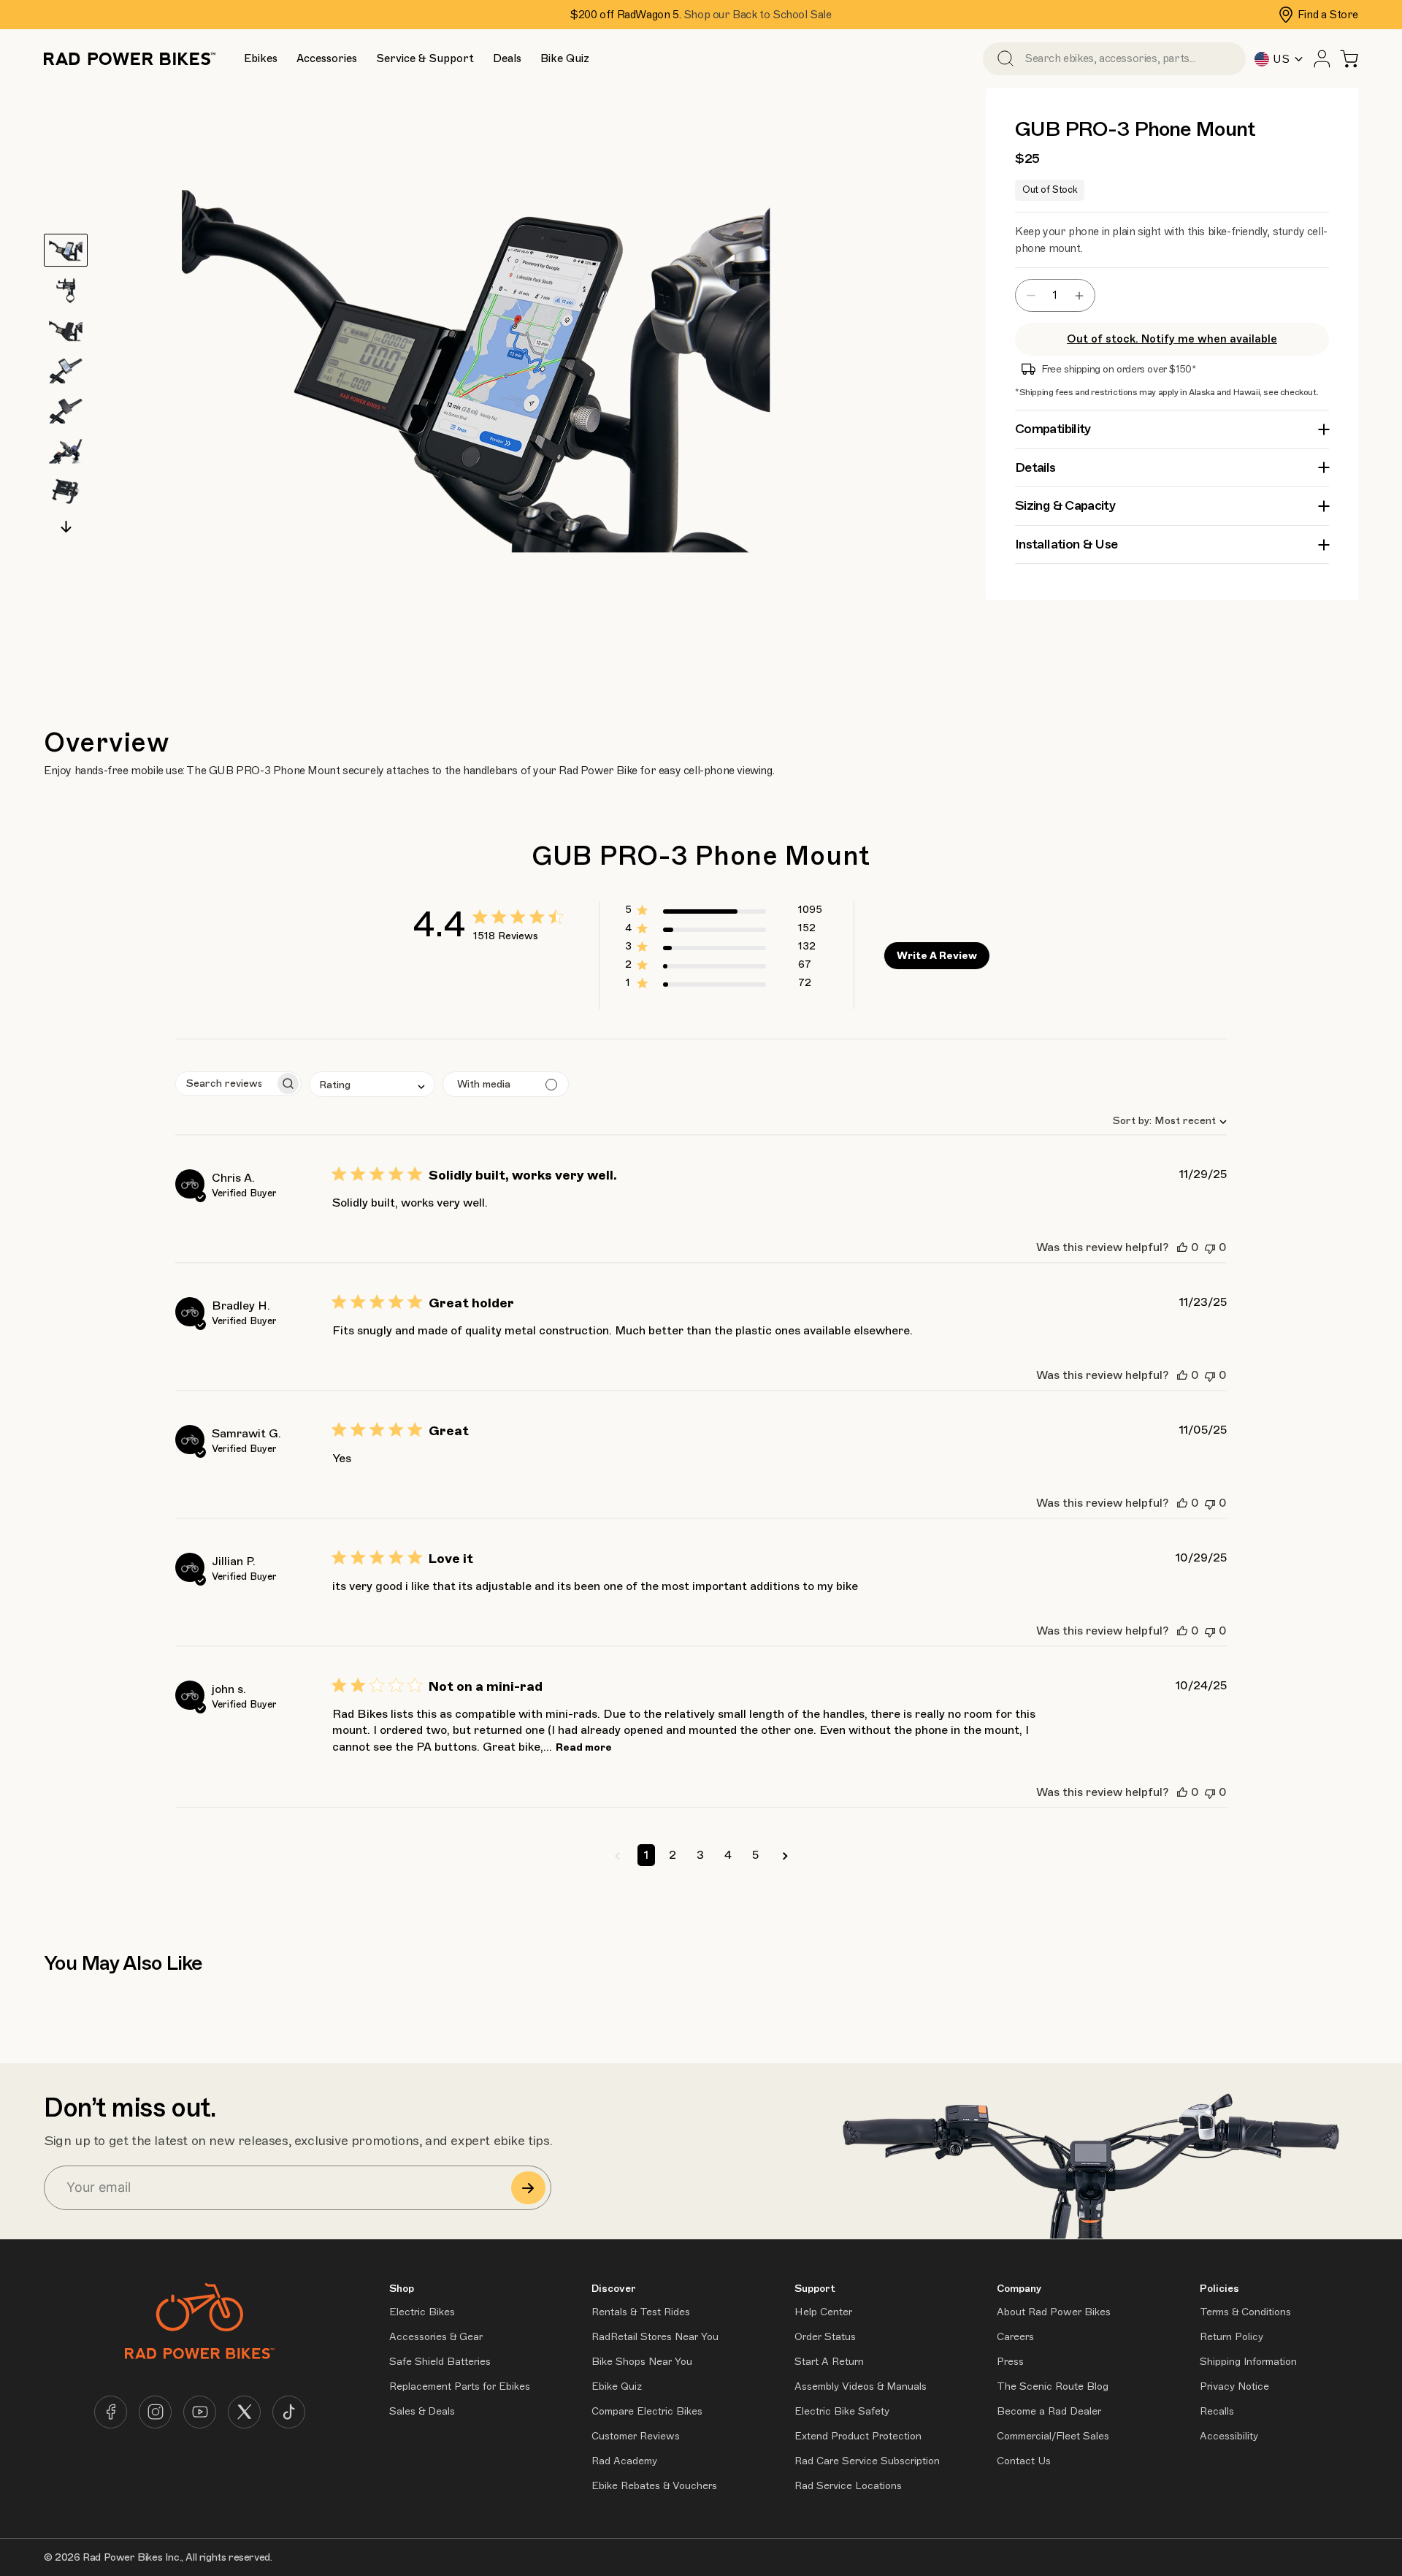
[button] (261, 59)
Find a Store (1328, 15)
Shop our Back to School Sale (758, 15)
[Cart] (1349, 59)
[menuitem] (260, 58)
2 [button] (673, 1855)
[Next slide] (66, 527)
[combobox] (1164, 1121)
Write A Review (937, 956)
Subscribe (528, 2188)
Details (1035, 467)
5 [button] (755, 1855)
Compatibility (1053, 429)
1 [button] (646, 1855)
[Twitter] (244, 2412)
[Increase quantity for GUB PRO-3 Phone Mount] (1083, 295)
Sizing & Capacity (1065, 505)
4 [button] (728, 1855)
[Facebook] (111, 2412)
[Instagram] (155, 2412)
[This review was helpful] (1182, 1247)
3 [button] (700, 1855)
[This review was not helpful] (1210, 1247)
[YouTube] (200, 2412)
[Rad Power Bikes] (130, 59)
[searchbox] (225, 1083)
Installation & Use (1066, 544)
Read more (584, 1747)
